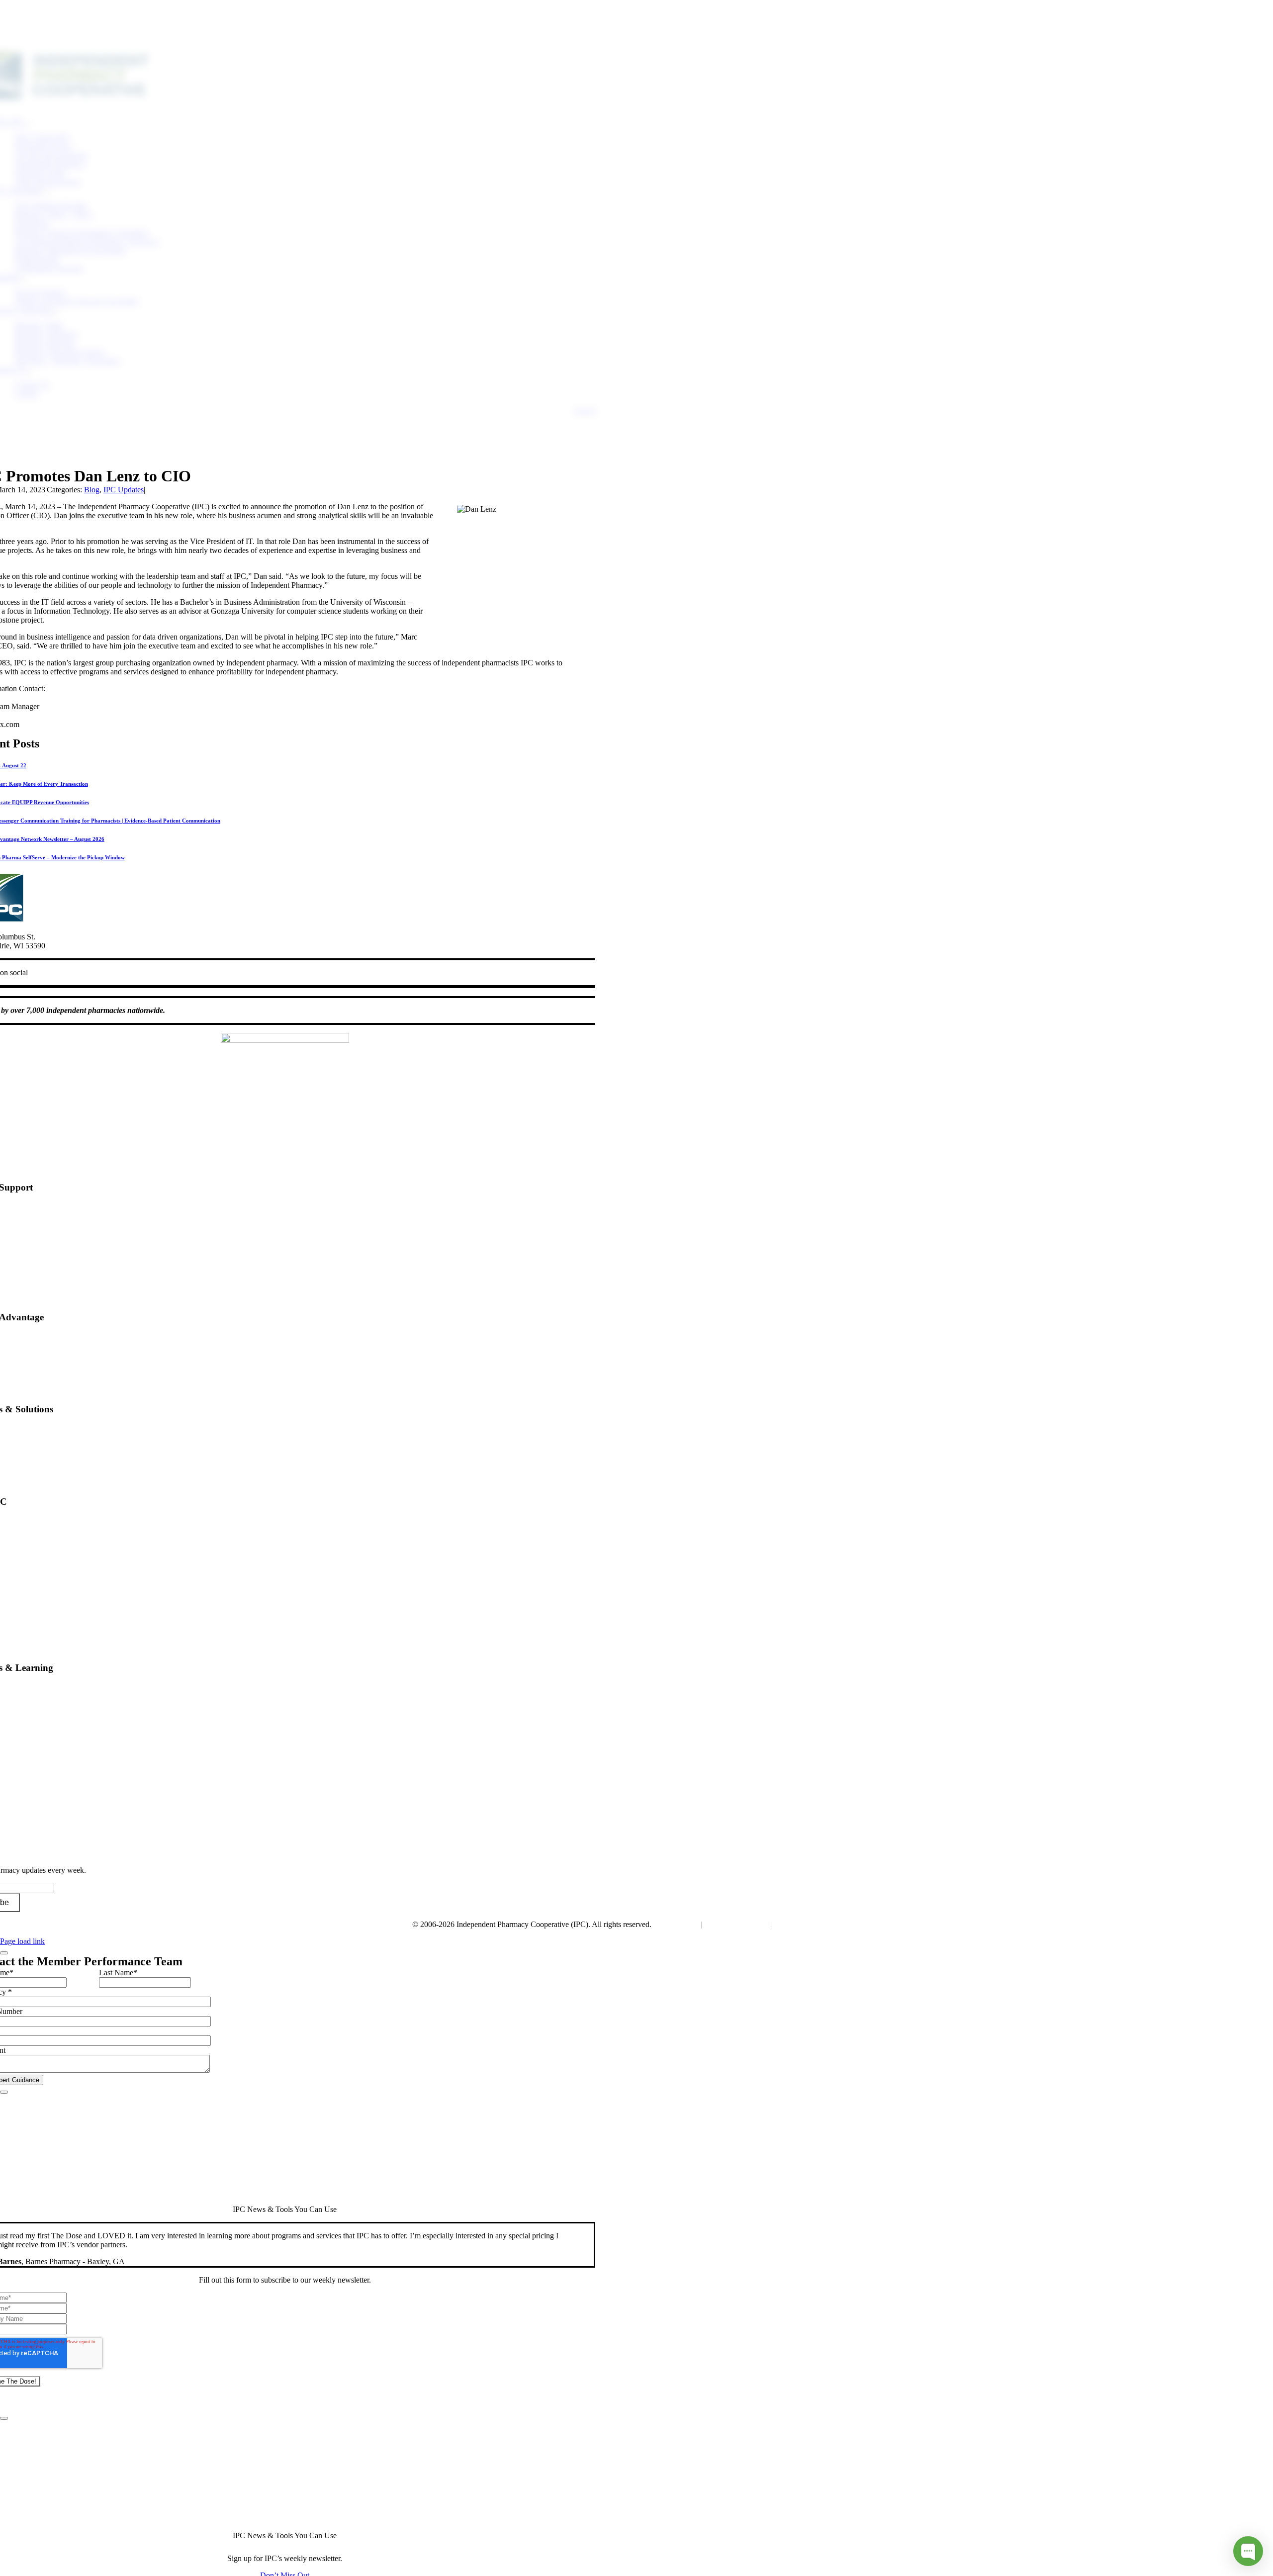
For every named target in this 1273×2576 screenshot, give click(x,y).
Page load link (22, 1941)
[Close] (4, 1953)
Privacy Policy (676, 1924)
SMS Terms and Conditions (817, 1924)
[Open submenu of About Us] (29, 372)
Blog (92, 490)
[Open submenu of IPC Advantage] (47, 193)
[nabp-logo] (285, 1040)
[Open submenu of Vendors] (24, 280)
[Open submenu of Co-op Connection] (57, 313)
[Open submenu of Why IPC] (28, 125)
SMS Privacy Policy (736, 1924)
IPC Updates (124, 490)
